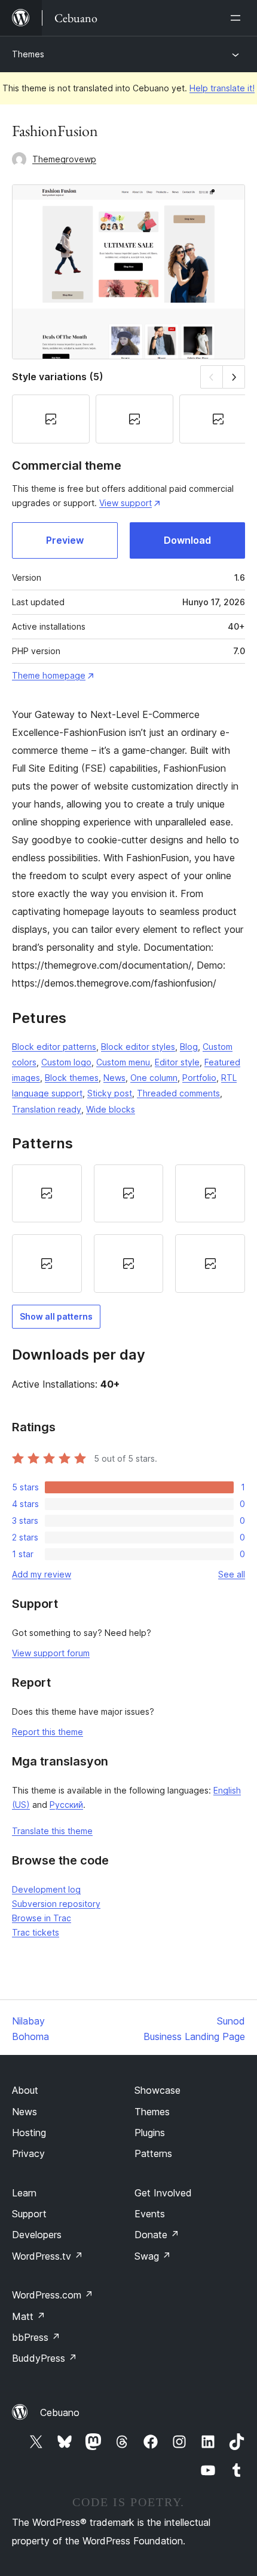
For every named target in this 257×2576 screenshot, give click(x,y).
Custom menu (123, 1062)
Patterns (153, 2153)
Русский (66, 1805)
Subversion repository (56, 1904)
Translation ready (47, 1109)
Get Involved (163, 2193)
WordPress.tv (48, 2256)
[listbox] (128, 1229)
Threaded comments (178, 1093)
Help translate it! (222, 88)
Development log (46, 1889)
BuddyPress (45, 2358)
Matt (29, 2316)
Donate (157, 2235)
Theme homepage (49, 675)
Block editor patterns (54, 1047)
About (25, 2090)
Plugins (150, 2133)
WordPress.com (53, 2295)
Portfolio (199, 1078)
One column (154, 1078)
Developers (37, 2235)
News (114, 1078)
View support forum (51, 1653)
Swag (153, 2256)
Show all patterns (56, 1316)
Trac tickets (36, 1932)
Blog (189, 1047)
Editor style (177, 1062)
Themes (28, 54)
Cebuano (60, 2412)
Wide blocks (111, 1109)
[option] (47, 1194)
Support (29, 2214)
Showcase (157, 2090)
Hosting (29, 2133)
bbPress (36, 2337)
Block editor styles (138, 1047)
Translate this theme (52, 1831)
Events (150, 2214)
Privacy (28, 2153)
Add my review (42, 1574)
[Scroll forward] (234, 377)
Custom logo (66, 1062)
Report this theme (48, 1732)
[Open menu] (238, 18)
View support (126, 503)
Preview (65, 540)
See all (232, 1574)
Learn (24, 2193)
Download (187, 540)
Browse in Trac (42, 1918)
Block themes (72, 1078)
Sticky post (110, 1093)
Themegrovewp (64, 159)
